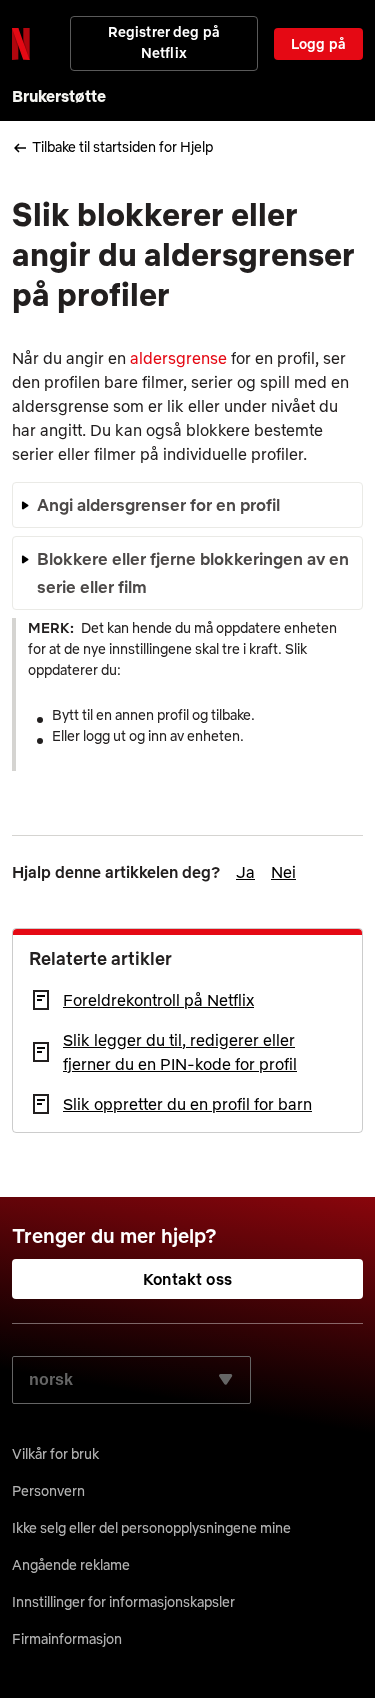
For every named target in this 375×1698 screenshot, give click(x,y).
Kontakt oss (187, 1279)
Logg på (318, 44)
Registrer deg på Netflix (164, 42)
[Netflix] (21, 44)
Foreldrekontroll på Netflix (158, 1000)
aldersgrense (178, 358)
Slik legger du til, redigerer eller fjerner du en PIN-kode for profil (180, 1052)
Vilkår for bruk (55, 1454)
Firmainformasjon (67, 1639)
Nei (283, 872)
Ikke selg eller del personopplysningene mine (151, 1528)
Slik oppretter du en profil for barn (187, 1104)
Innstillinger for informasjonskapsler (123, 1602)
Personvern (48, 1491)
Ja (245, 872)
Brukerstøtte (59, 96)
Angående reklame (71, 1565)
